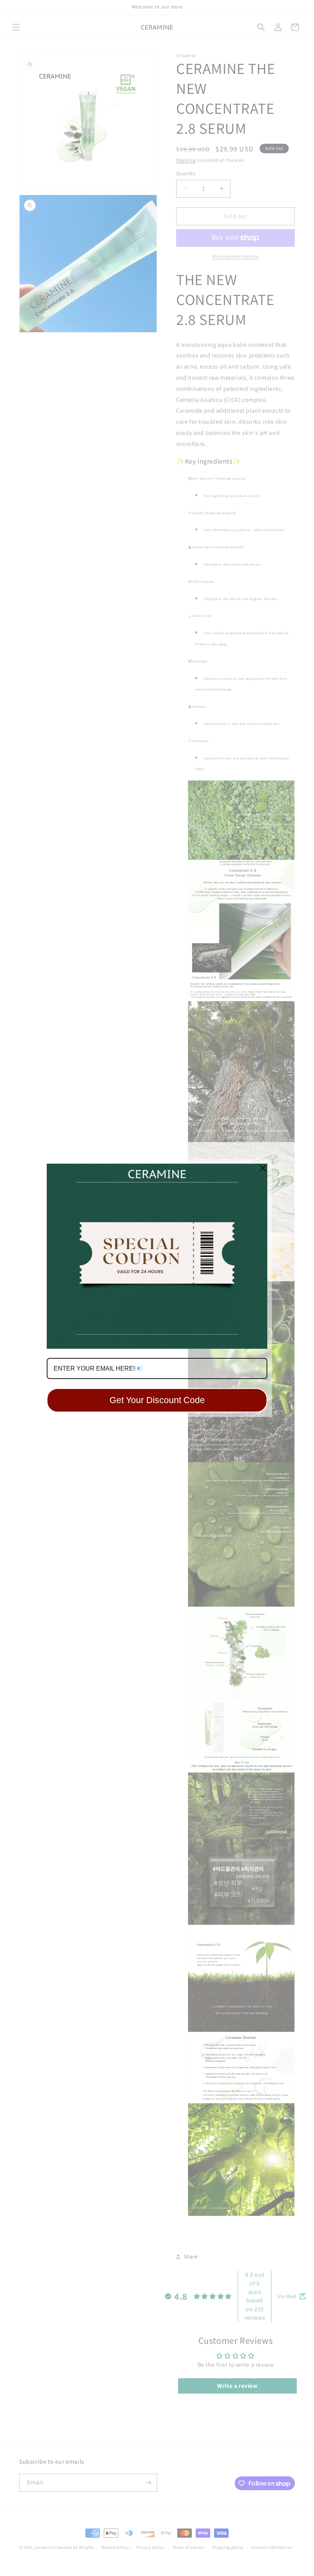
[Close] (263, 1168)
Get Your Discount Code (157, 1400)
